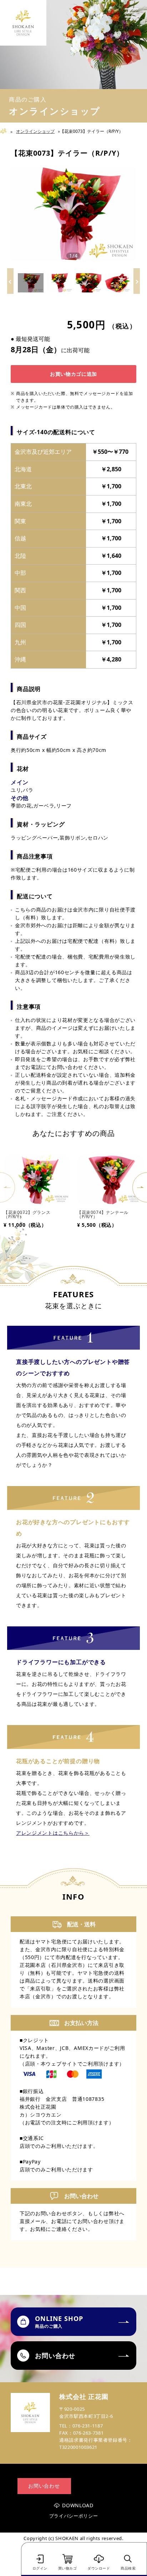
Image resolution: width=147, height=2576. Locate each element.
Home (6, 131)
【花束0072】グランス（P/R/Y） (27, 1214)
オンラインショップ (35, 131)
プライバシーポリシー (74, 2516)
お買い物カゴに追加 (73, 374)
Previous (7, 1187)
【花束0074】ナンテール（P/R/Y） (103, 1214)
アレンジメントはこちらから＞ (53, 1833)
